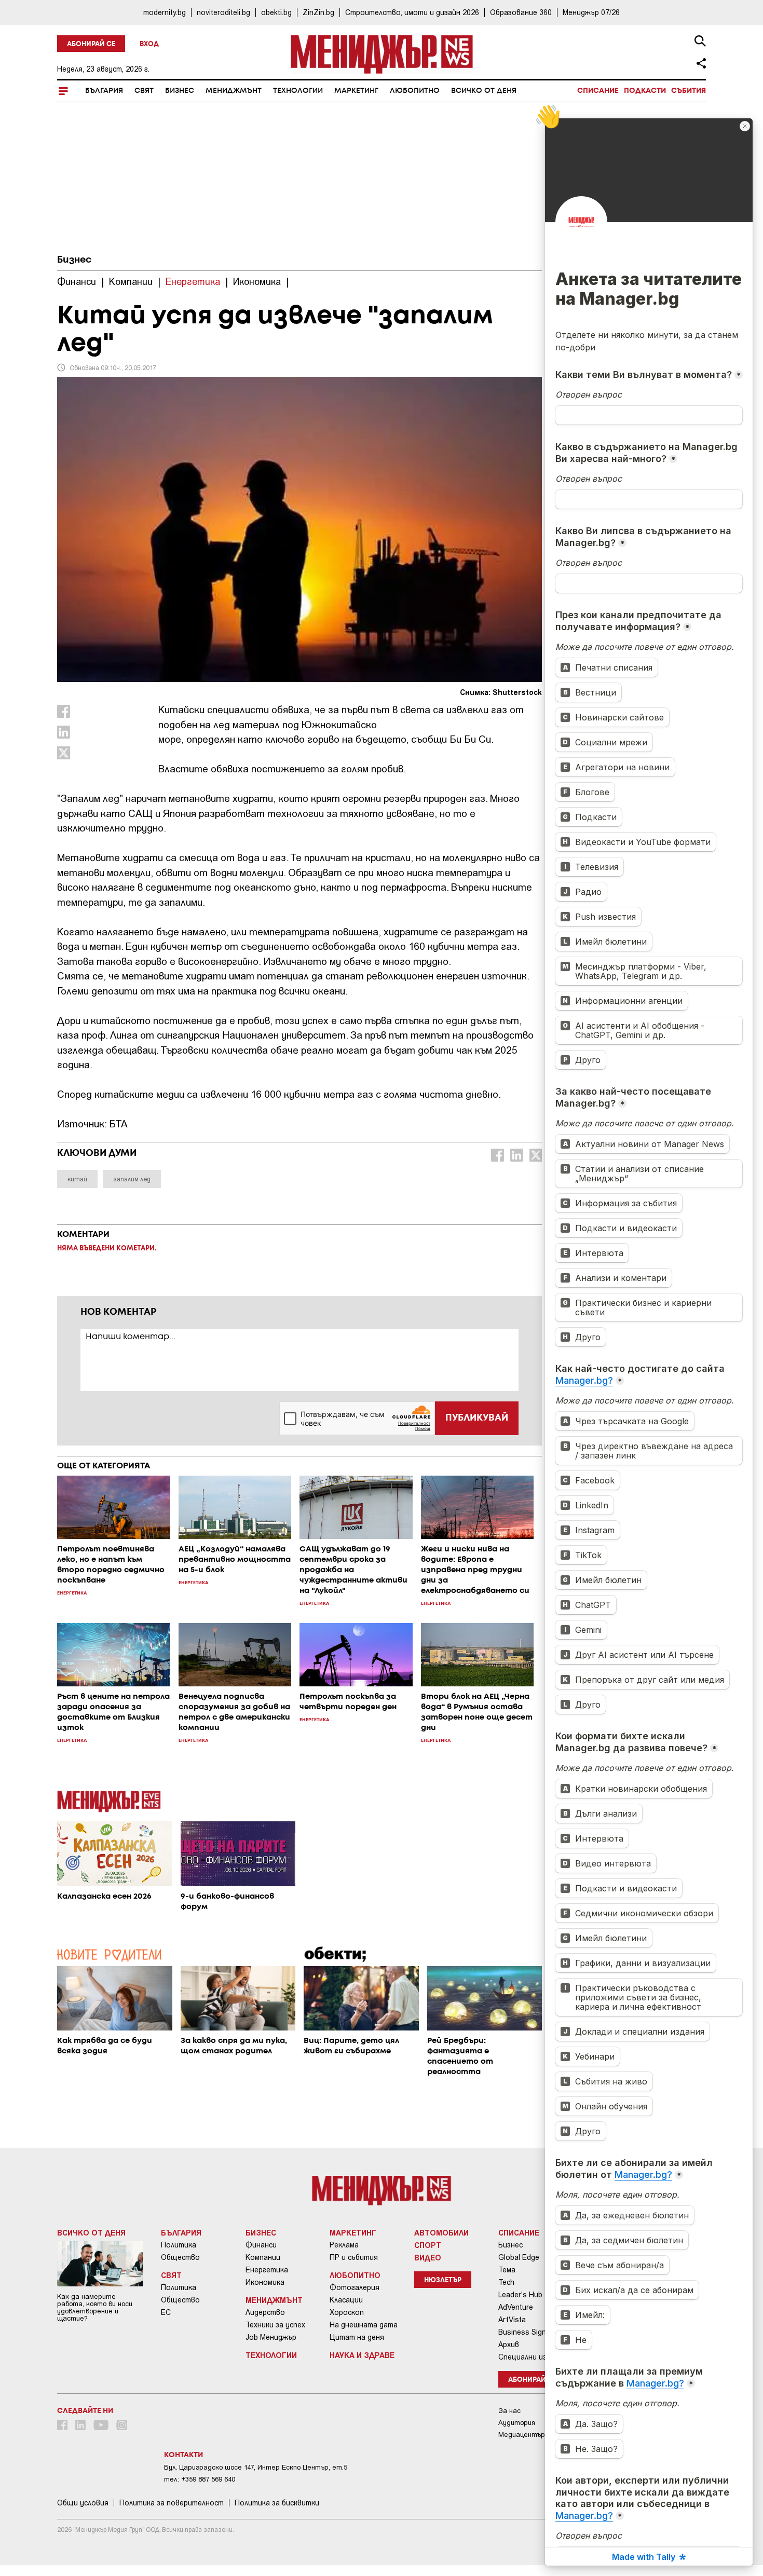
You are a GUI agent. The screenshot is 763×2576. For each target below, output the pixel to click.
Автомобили (441, 2232)
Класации (346, 2300)
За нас (509, 2411)
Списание (598, 91)
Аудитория (517, 2423)
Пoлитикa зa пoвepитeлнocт (172, 2503)
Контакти (183, 2455)
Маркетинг (356, 91)
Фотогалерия (355, 2287)
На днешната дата (364, 2325)
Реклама (344, 2245)
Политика (179, 2245)
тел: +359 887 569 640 (200, 2479)
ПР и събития (354, 2257)
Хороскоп (347, 2312)
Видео (428, 2257)
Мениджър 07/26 (591, 12)
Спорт (428, 2245)
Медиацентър (522, 2435)
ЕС (166, 2312)
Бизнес (180, 91)
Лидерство (265, 2312)
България (104, 91)
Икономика (265, 2282)
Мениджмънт (234, 91)
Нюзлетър (443, 2280)
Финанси (261, 2245)
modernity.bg (165, 12)
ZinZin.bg (318, 12)
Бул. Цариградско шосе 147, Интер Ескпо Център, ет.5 (256, 2467)
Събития (689, 91)
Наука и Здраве (362, 2355)
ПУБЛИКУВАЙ (477, 1418)
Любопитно (415, 91)
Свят (144, 91)
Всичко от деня (484, 91)
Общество (180, 2257)
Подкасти (645, 91)
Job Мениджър (271, 2337)
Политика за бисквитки (277, 2503)
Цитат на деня (357, 2337)
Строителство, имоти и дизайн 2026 (412, 12)
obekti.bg (276, 12)
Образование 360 (521, 12)
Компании (263, 2257)
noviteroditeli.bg (223, 12)
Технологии (298, 91)
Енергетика (267, 2270)
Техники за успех (275, 2325)
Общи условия (83, 2503)
